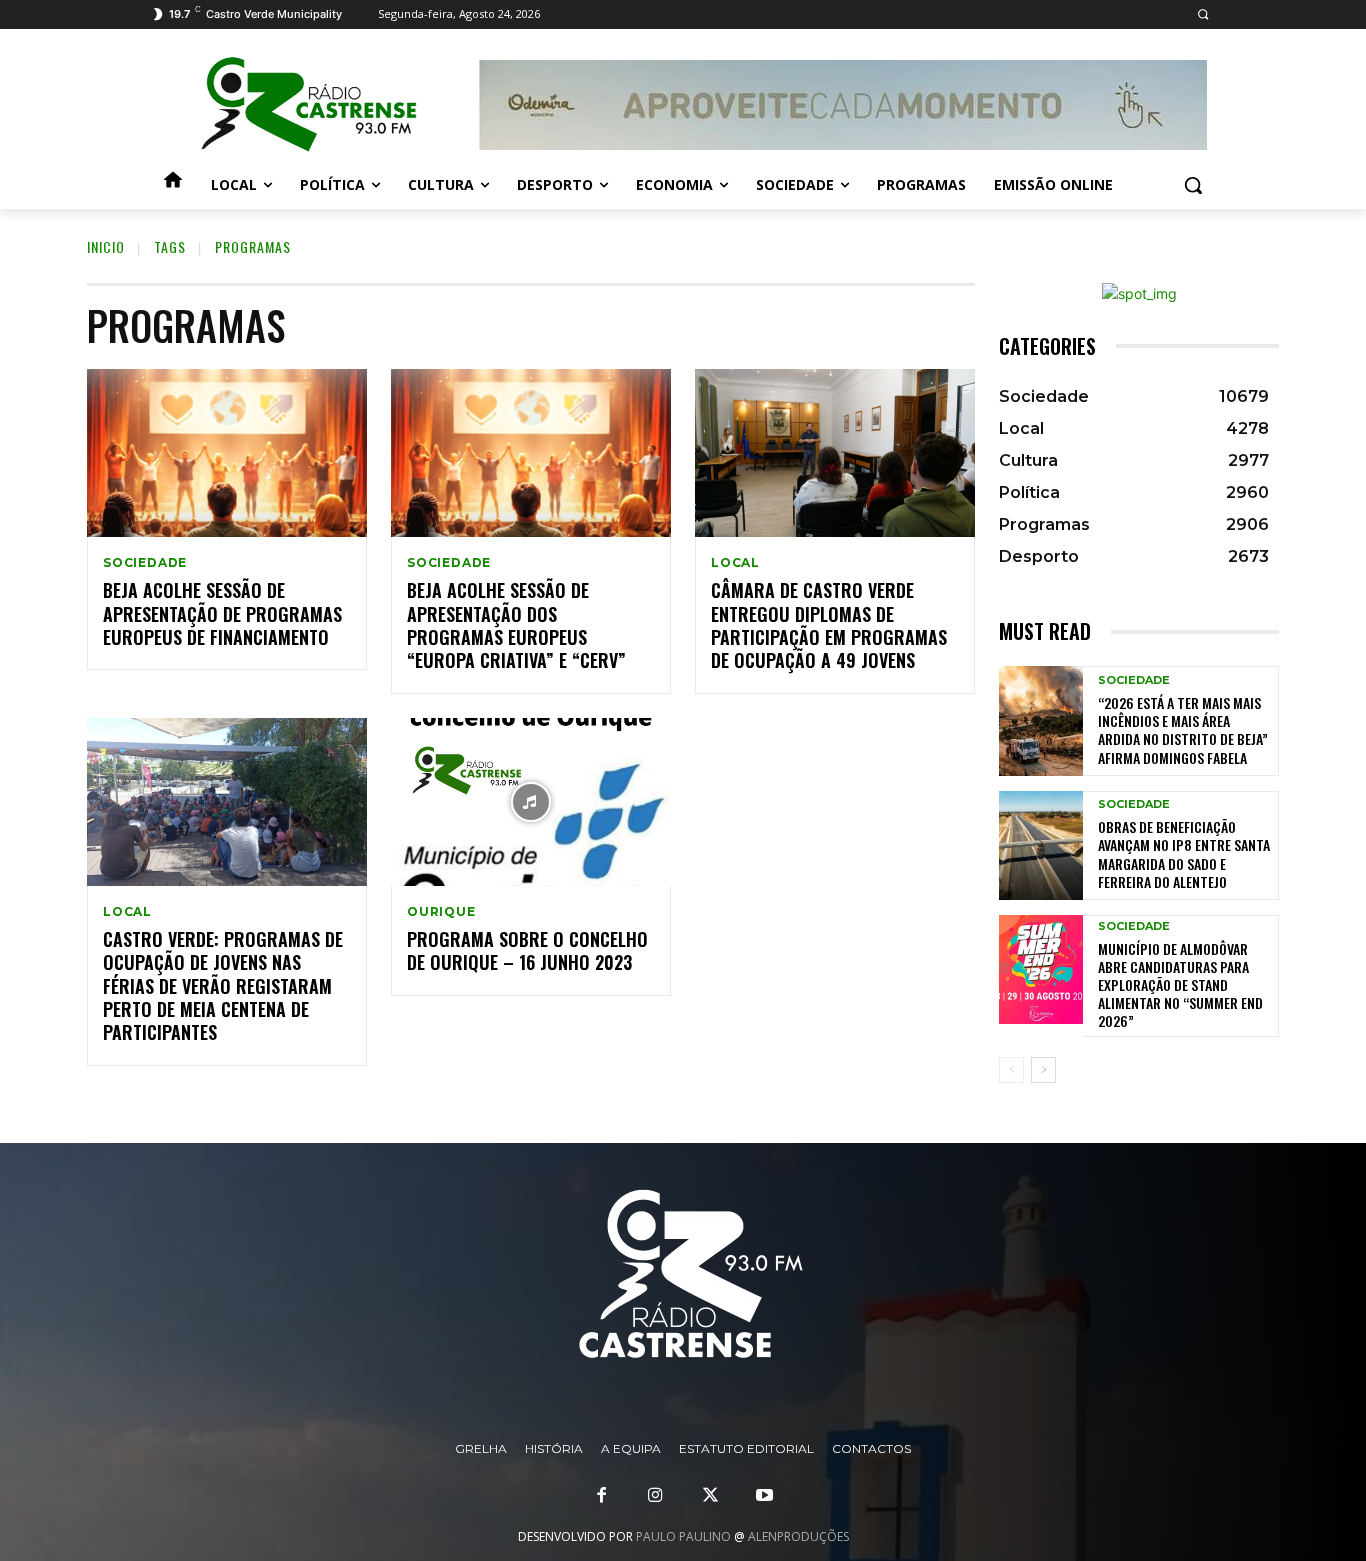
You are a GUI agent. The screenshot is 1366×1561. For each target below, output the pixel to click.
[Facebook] (602, 1496)
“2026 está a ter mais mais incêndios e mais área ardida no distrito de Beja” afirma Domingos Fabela (1183, 730)
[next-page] (1043, 1070)
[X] (710, 1496)
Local (735, 563)
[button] (1202, 14)
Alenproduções (798, 1536)
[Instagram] (656, 1496)
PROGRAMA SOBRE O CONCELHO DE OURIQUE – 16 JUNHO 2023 (527, 950)
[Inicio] (173, 185)
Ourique (441, 912)
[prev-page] (1011, 1070)
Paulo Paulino (683, 1536)
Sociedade (145, 563)
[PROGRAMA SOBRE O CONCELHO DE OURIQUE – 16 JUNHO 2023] (531, 802)
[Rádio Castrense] (309, 105)
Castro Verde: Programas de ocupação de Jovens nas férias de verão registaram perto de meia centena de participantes (223, 986)
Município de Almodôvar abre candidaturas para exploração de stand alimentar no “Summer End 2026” (1180, 985)
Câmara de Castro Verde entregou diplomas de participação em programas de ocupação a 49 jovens (829, 625)
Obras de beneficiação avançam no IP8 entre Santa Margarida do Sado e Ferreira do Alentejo (1184, 854)
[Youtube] (764, 1496)
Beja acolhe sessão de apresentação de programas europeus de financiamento (222, 613)
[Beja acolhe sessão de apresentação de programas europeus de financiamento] (227, 453)
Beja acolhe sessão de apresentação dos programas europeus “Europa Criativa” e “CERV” (516, 625)
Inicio (106, 246)
